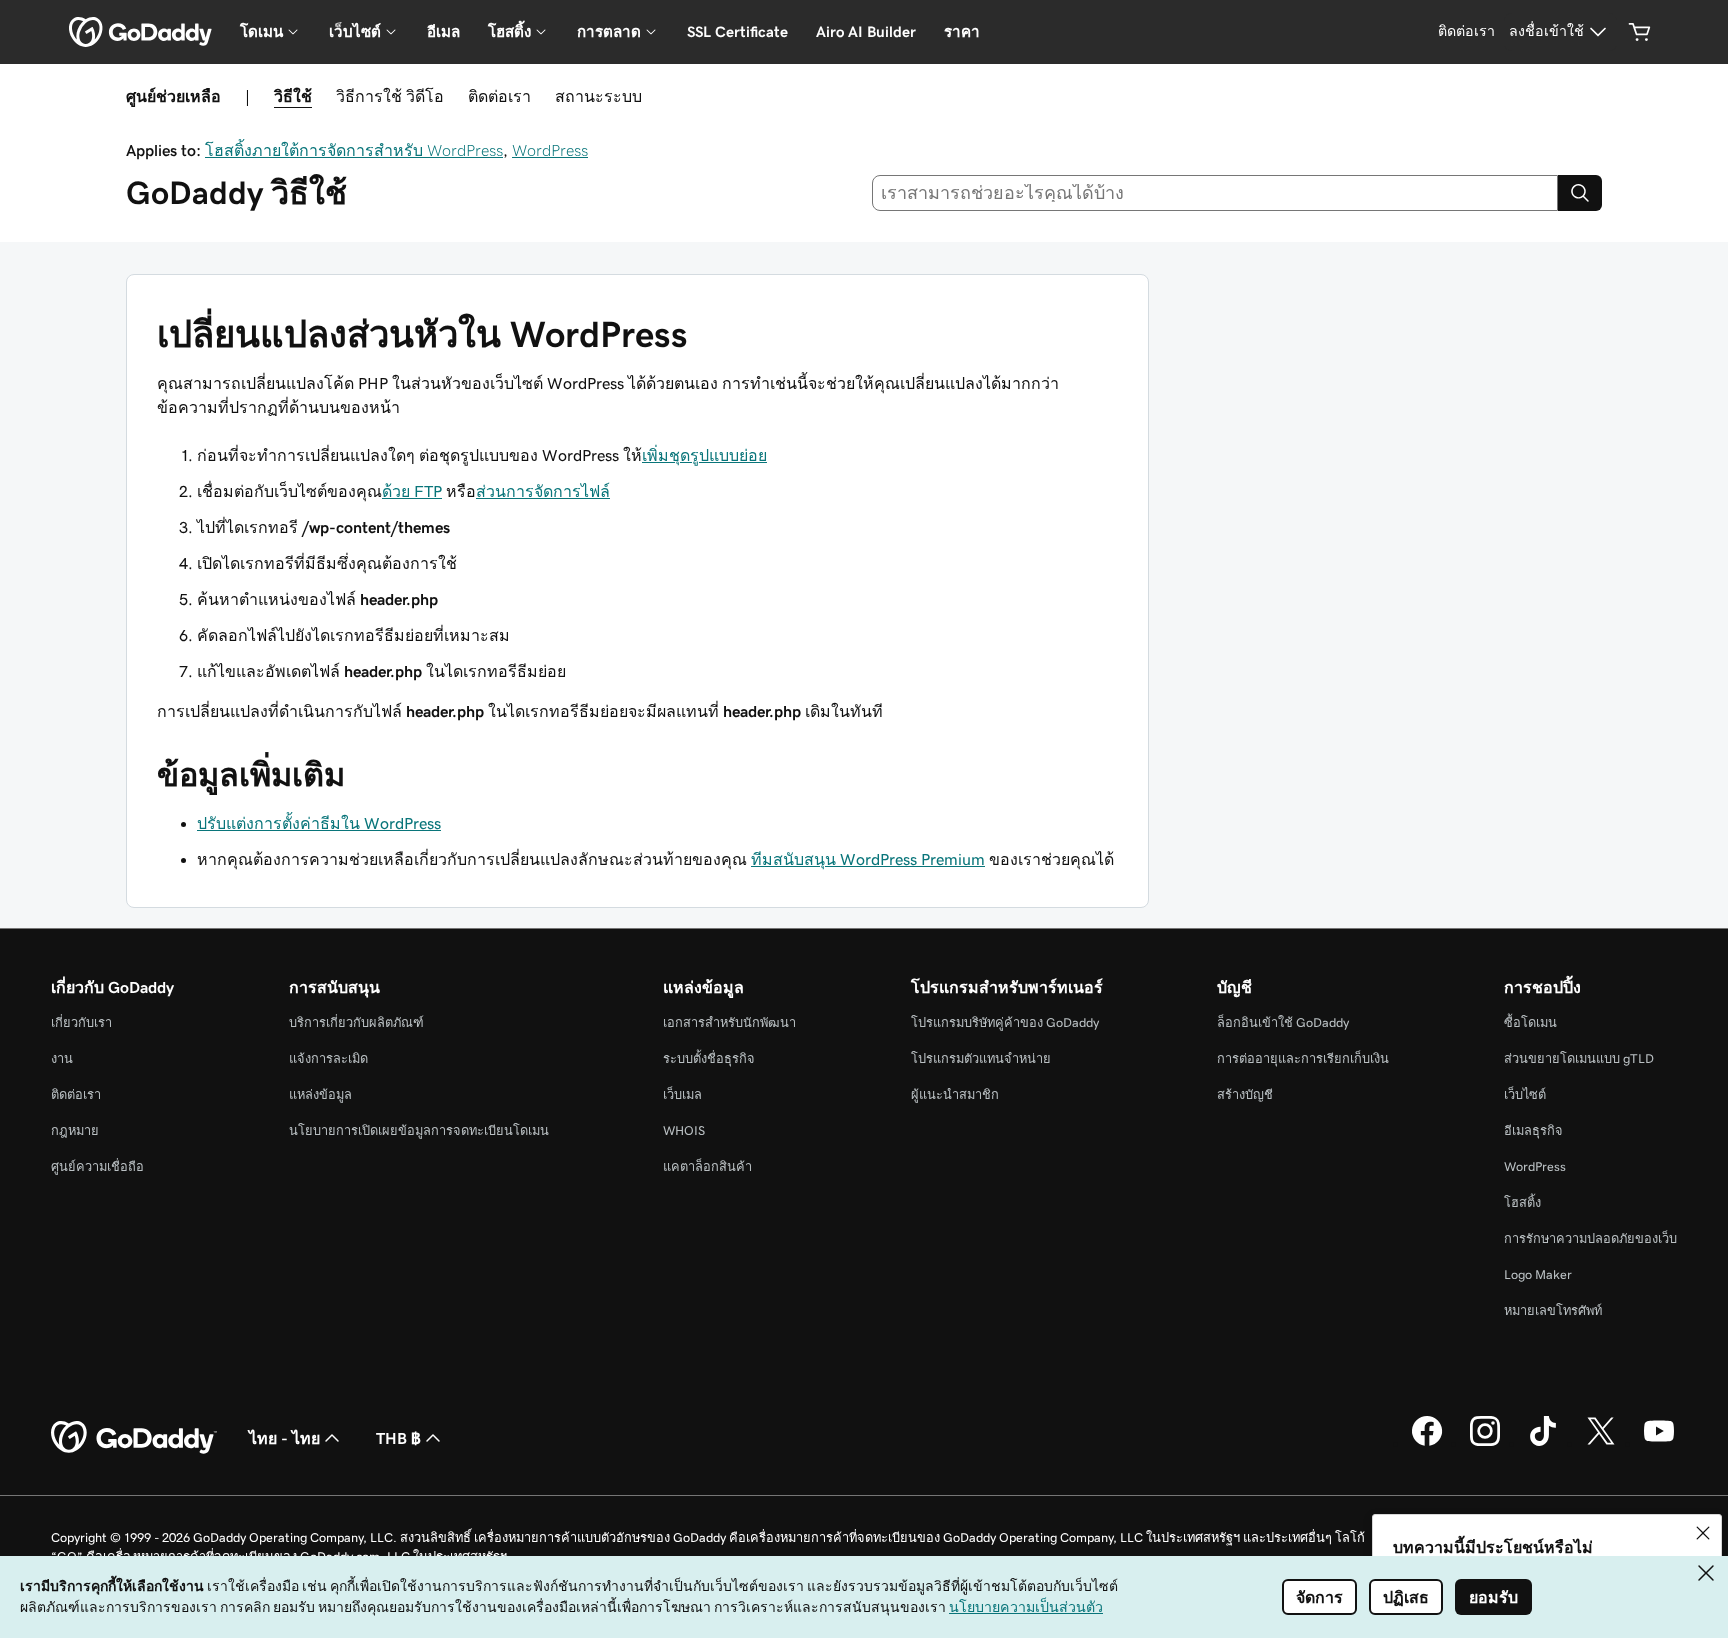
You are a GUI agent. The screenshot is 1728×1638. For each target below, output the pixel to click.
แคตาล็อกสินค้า (707, 1166)
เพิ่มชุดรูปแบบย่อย (704, 455)
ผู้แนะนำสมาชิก (955, 1094)
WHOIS (684, 1130)
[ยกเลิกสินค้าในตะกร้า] (1640, 32)
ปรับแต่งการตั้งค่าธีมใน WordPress (319, 823)
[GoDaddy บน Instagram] (1485, 1443)
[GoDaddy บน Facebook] (1427, 1443)
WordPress (550, 150)
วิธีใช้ (293, 96)
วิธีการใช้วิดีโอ (390, 96)
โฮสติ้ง (1522, 1202)
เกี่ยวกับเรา (81, 1022)
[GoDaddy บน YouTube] (1659, 1443)
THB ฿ (398, 1438)
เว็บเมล (682, 1094)
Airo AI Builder (866, 31)
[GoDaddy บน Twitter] (1601, 1443)
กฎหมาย (75, 1130)
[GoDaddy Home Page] (134, 1438)
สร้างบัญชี (1245, 1094)
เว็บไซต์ (1525, 1094)
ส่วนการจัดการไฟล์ (543, 491)
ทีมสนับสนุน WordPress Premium (868, 859)
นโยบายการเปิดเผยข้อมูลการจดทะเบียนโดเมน (419, 1130)
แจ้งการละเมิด (328, 1058)
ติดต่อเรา (499, 96)
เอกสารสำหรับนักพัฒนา (729, 1022)
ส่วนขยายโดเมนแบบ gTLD (1579, 1058)
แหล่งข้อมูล (320, 1094)
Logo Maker (1538, 1274)
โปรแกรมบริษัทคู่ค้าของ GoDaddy (1005, 1022)
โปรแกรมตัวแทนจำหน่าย (981, 1058)
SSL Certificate (737, 31)
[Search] (1580, 193)
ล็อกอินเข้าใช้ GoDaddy (1283, 1022)
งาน (62, 1058)
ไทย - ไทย (284, 1438)
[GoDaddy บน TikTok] (1543, 1443)
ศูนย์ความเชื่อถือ (97, 1166)
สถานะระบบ (598, 96)
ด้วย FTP (412, 491)
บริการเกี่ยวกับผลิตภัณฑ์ (356, 1022)
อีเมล (443, 31)
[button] (1703, 1533)
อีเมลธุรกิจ (1533, 1130)
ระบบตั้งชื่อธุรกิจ (709, 1058)
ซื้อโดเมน (1530, 1022)
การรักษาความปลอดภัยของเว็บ (1590, 1238)
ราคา (962, 31)
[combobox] (1215, 193)
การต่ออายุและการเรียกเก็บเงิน (1303, 1058)
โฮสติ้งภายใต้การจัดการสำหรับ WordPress (354, 150)
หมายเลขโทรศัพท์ (1553, 1310)
